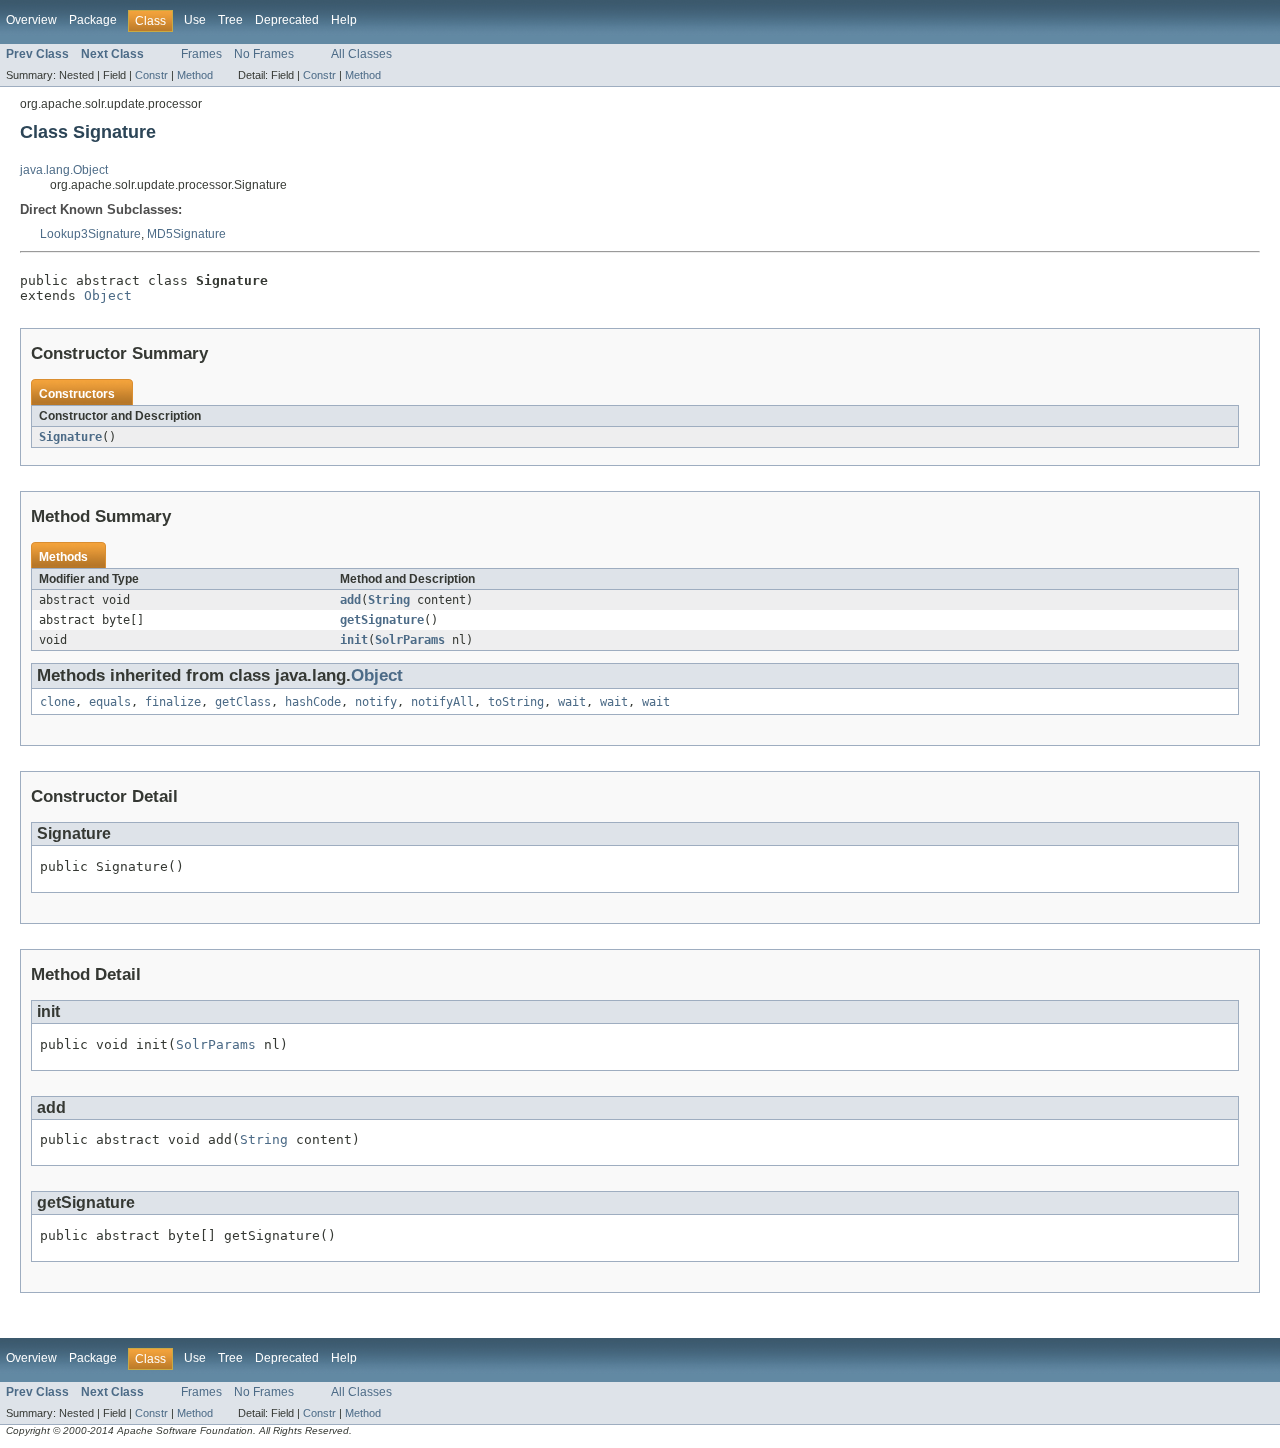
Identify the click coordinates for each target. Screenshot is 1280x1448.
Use (195, 20)
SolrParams (410, 640)
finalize (173, 702)
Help (344, 20)
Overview (31, 20)
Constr (151, 75)
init (354, 640)
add (350, 600)
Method (195, 75)
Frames (201, 54)
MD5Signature (186, 234)
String (389, 600)
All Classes (361, 54)
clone (57, 702)
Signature (70, 437)
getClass (243, 702)
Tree (230, 20)
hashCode (313, 702)
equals (110, 702)
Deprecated (287, 20)
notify (376, 702)
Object (108, 295)
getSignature (382, 620)
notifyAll (442, 702)
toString (516, 702)
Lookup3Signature (90, 234)
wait (572, 702)
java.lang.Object (64, 170)
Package (93, 20)
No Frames (264, 54)
